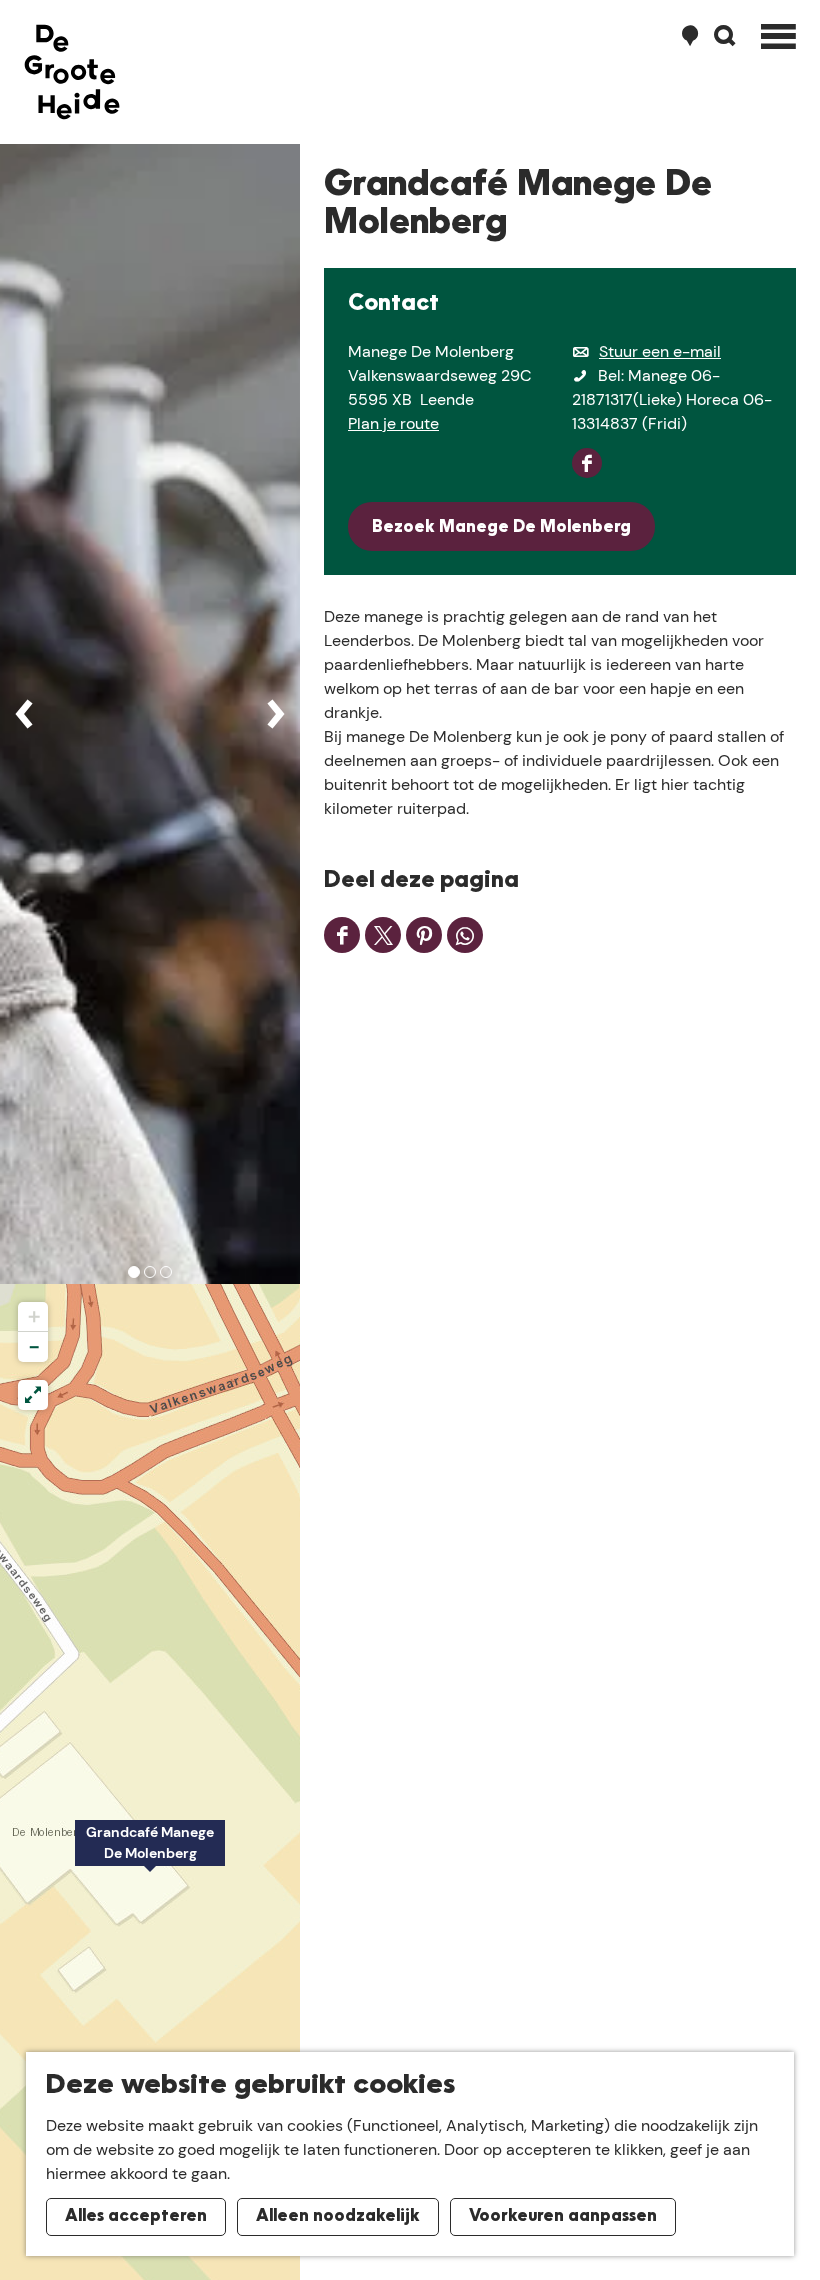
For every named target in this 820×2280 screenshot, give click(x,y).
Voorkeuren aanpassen (563, 2217)
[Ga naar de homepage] (72, 72)
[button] (150, 1854)
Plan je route (393, 423)
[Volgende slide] (276, 714)
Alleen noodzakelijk (338, 2217)
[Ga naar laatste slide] (24, 714)
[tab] (134, 1272)
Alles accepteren (136, 2217)
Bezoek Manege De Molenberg (501, 528)
